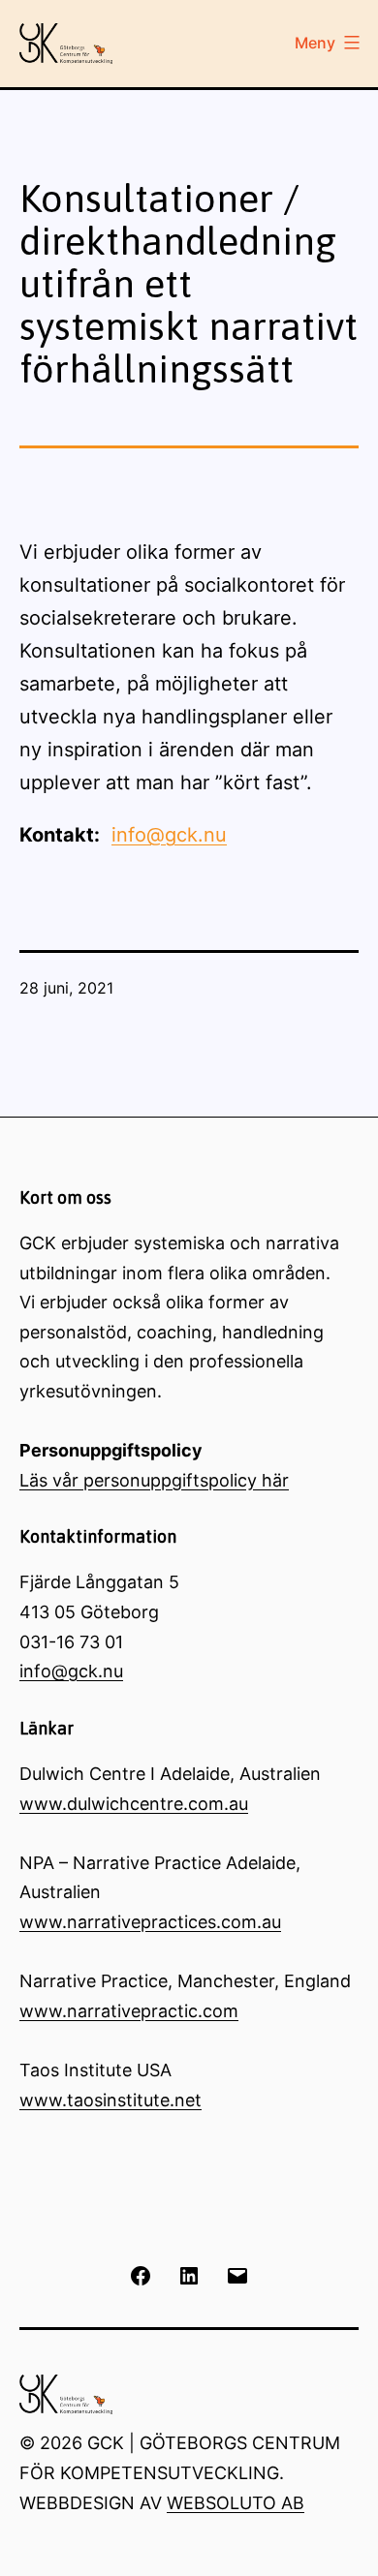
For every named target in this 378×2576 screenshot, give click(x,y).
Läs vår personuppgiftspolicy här (154, 1480)
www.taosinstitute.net (110, 2100)
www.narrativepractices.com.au (150, 1922)
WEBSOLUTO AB (236, 2503)
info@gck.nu (169, 835)
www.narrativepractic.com (129, 2011)
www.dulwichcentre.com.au (134, 1804)
